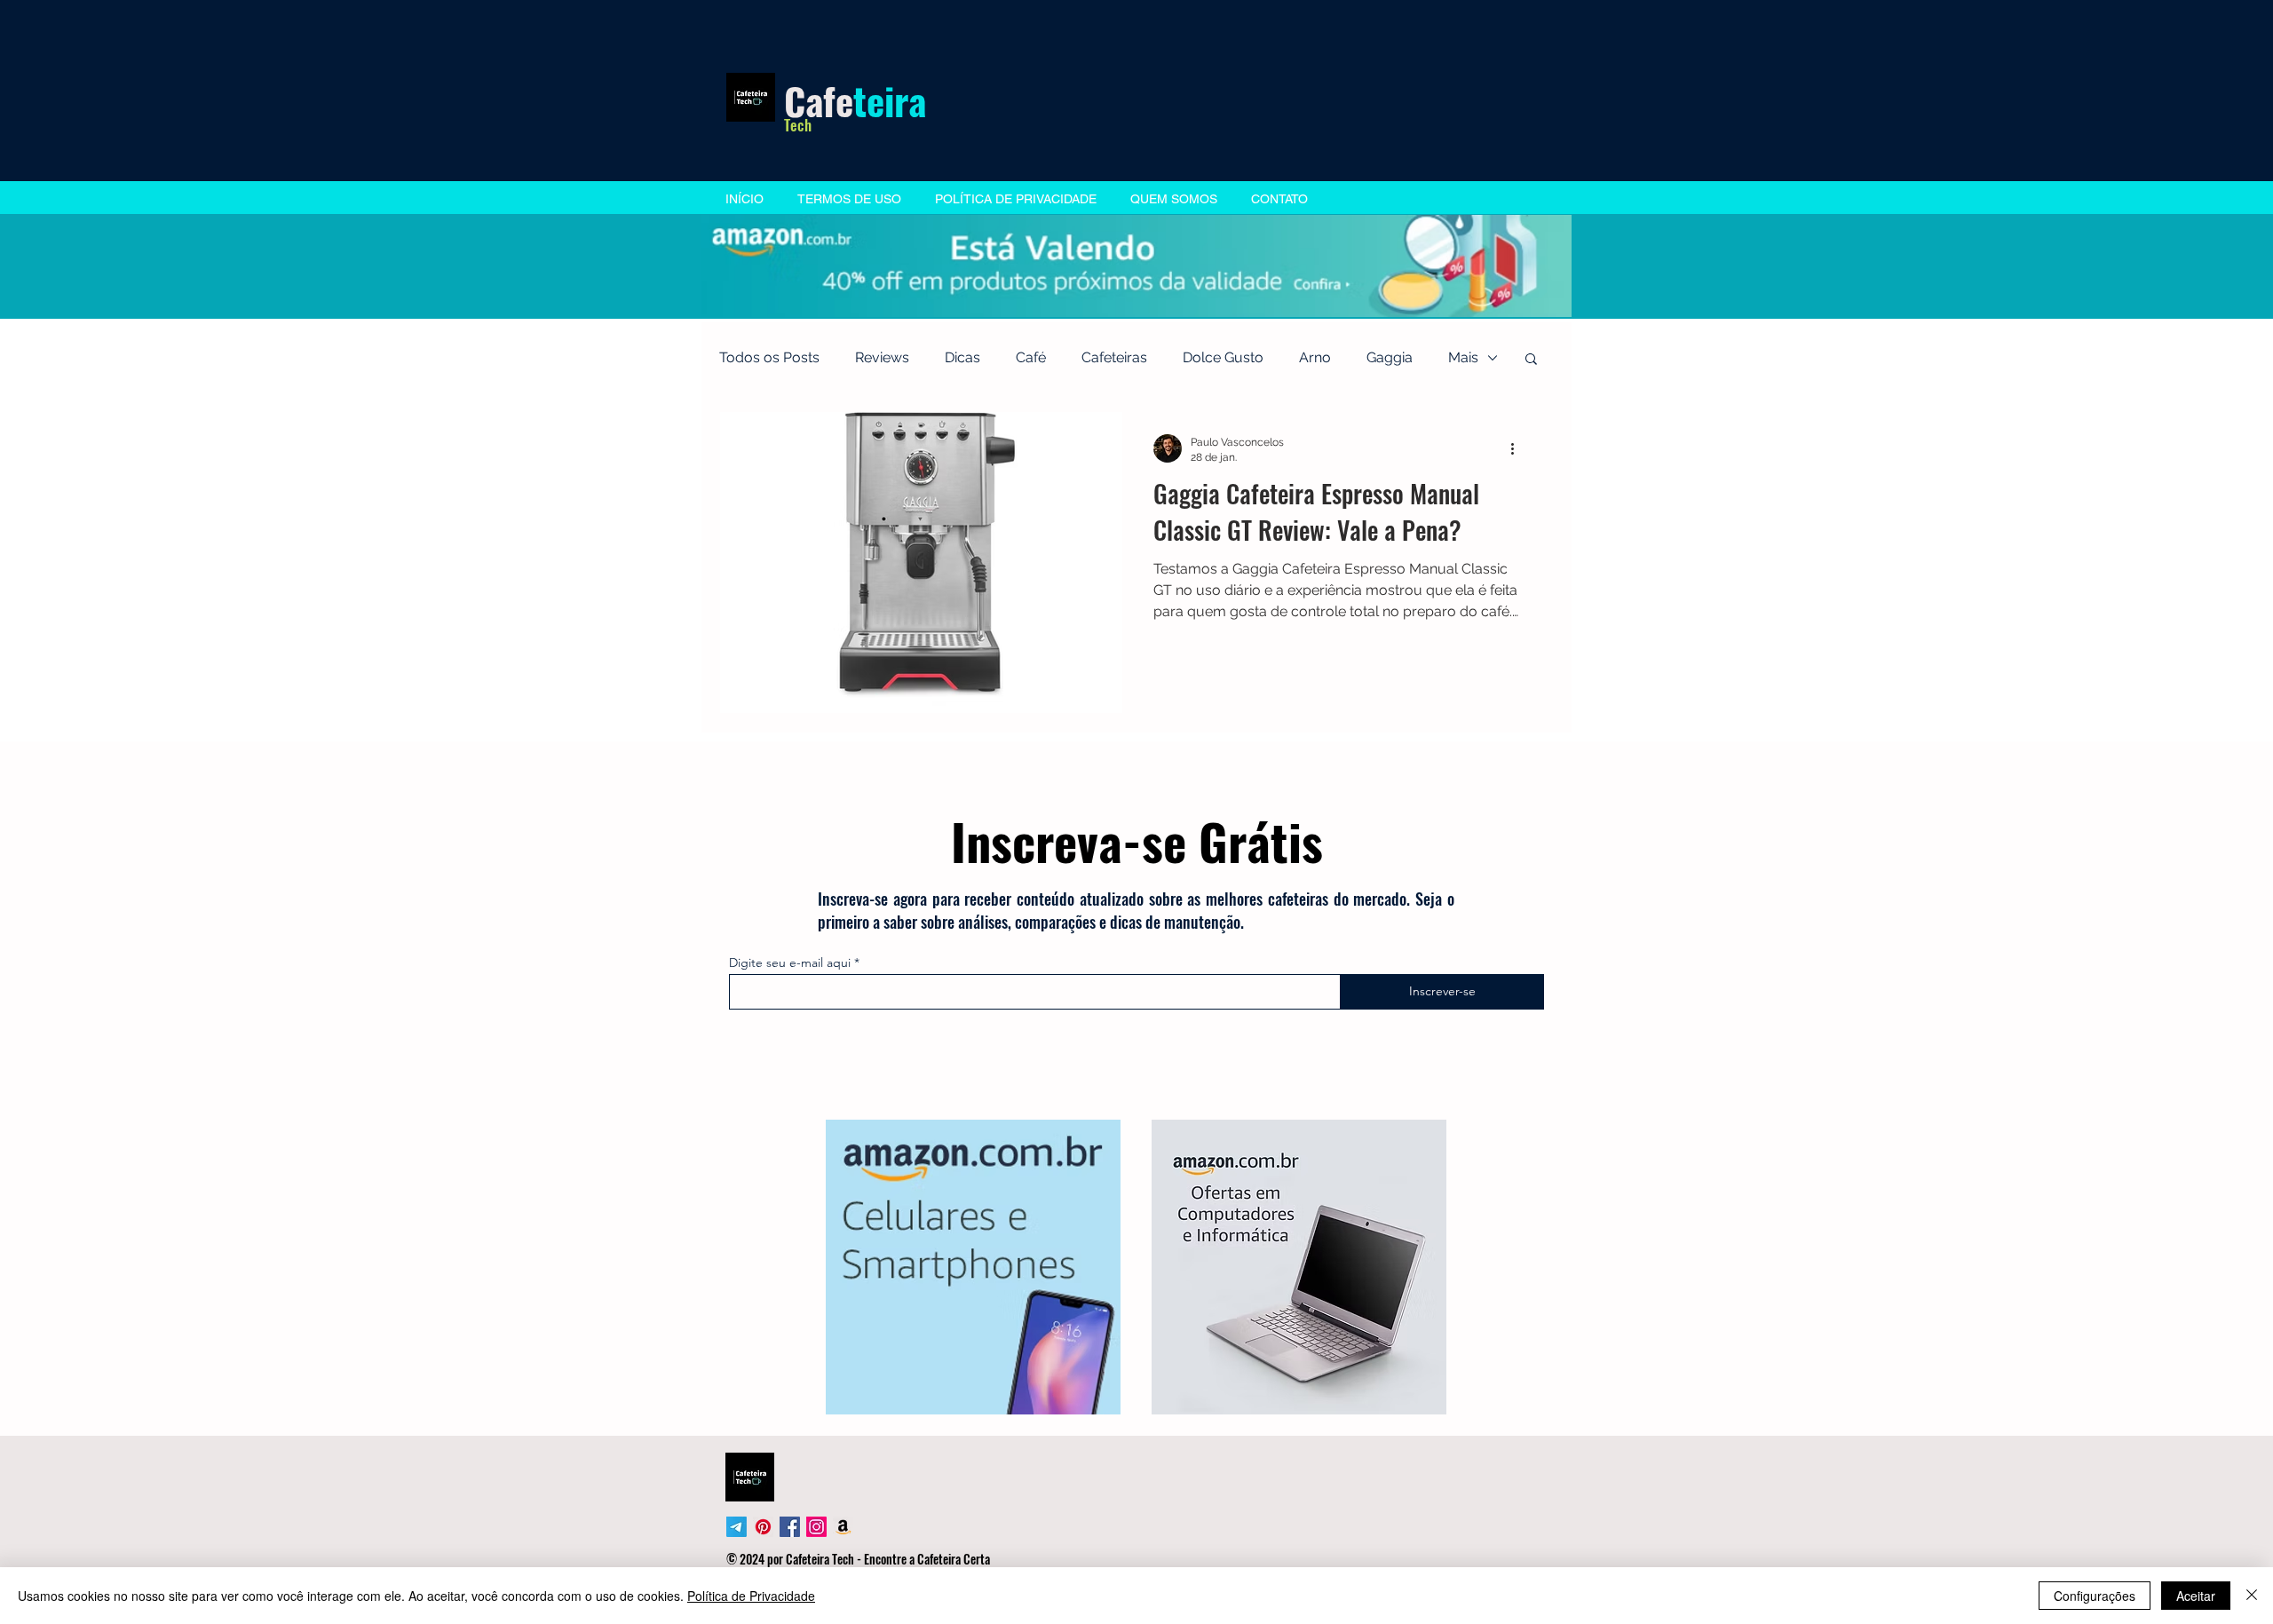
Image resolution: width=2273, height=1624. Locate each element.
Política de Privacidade (751, 1596)
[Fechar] (2252, 1596)
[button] (1296, 655)
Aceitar (2196, 1596)
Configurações (2095, 1596)
